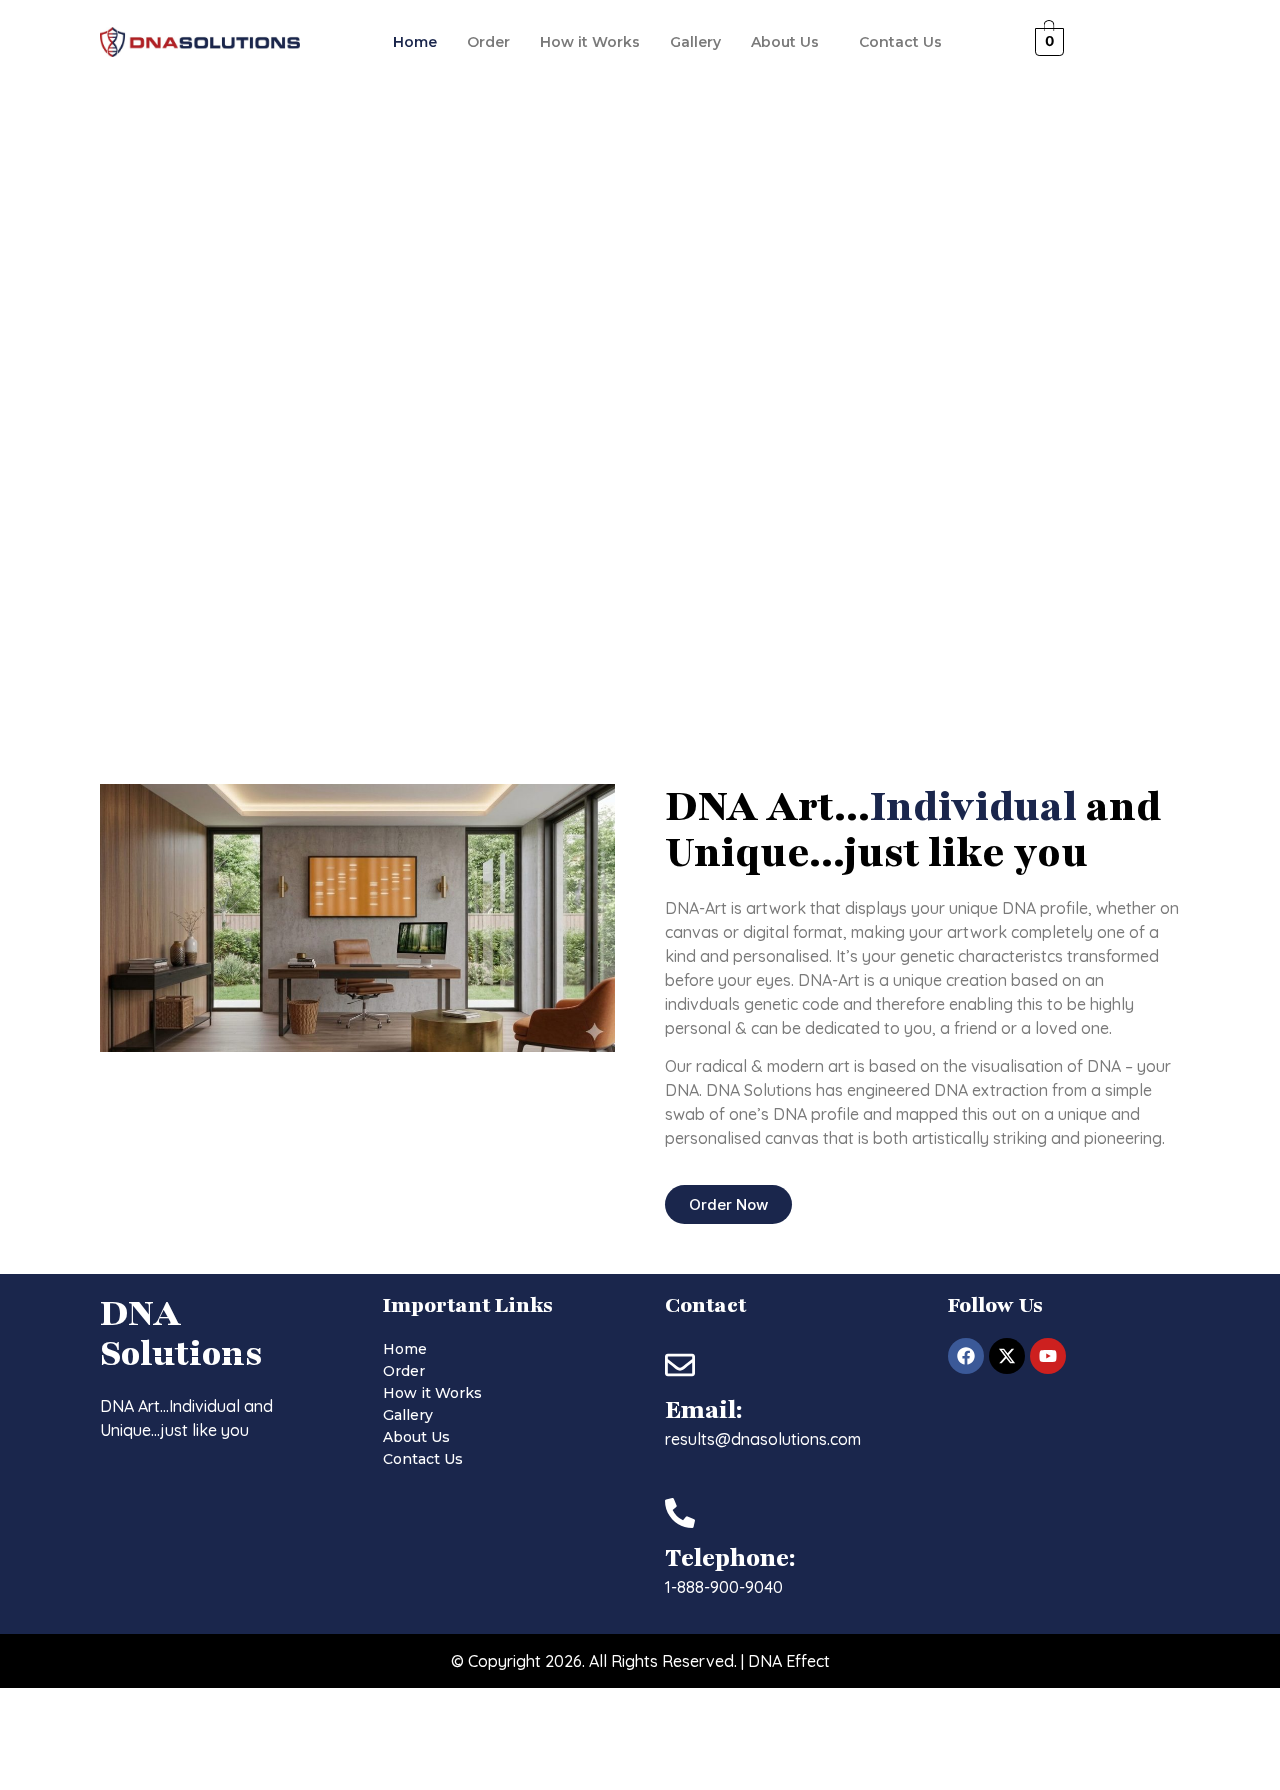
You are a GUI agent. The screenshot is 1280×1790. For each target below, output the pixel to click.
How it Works (590, 42)
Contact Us (900, 42)
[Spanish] (1123, 40)
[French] (1103, 40)
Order (488, 42)
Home (415, 42)
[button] (790, 42)
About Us (785, 42)
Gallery (695, 42)
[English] (1083, 40)
